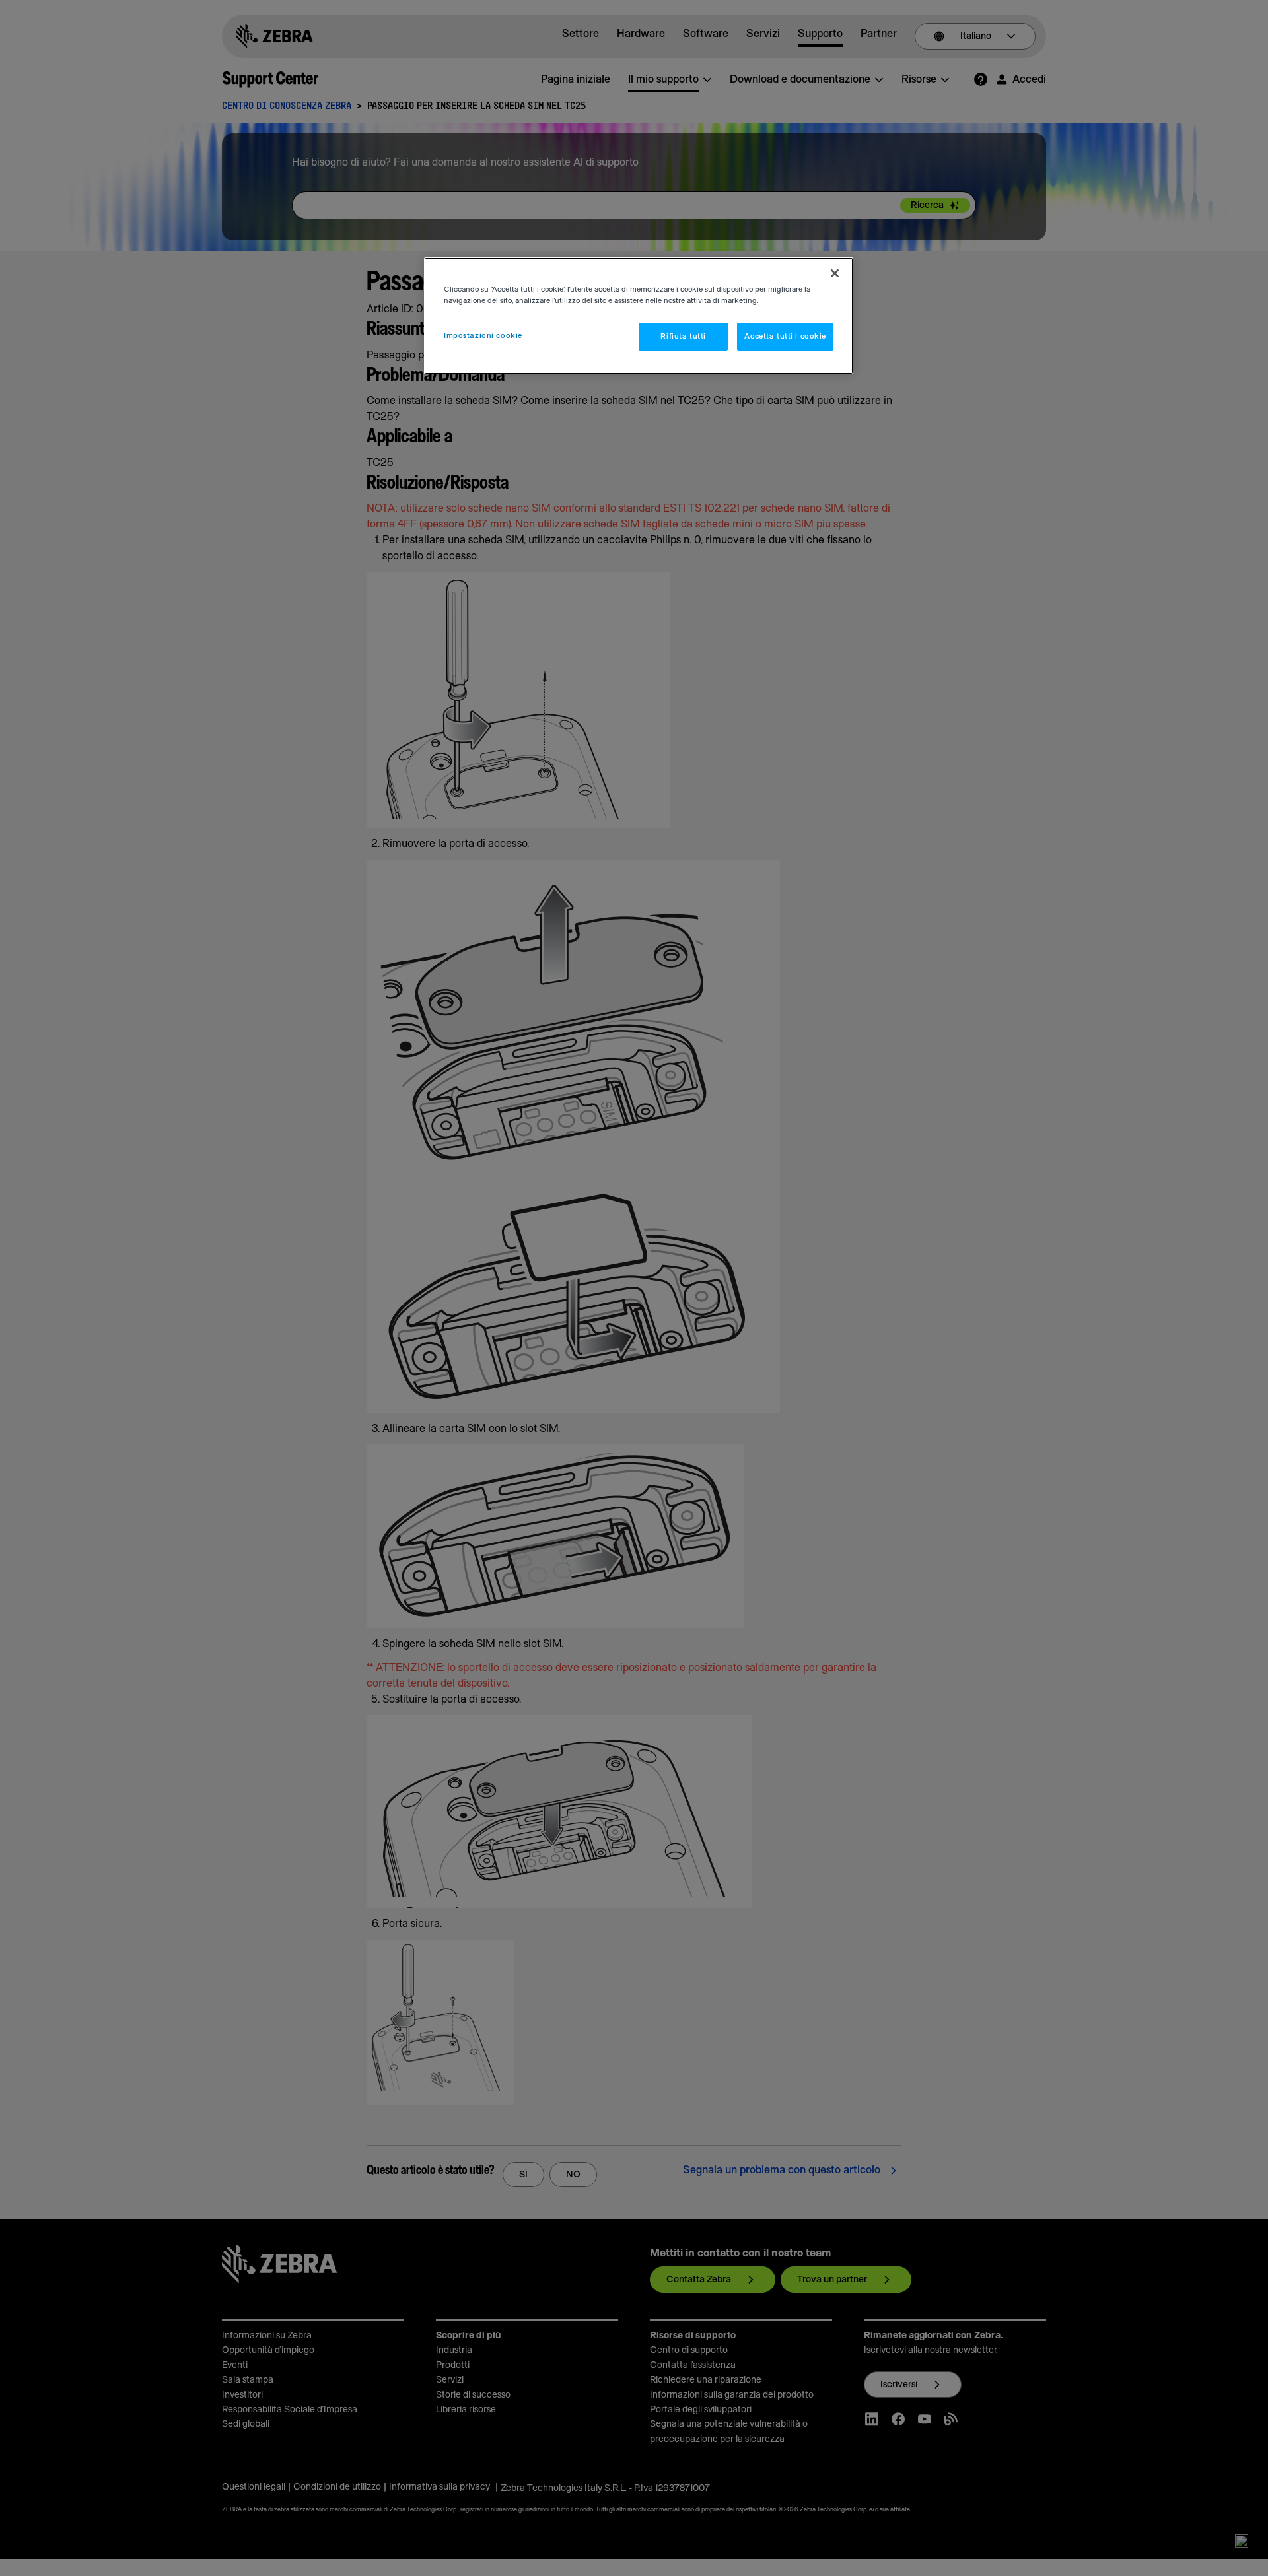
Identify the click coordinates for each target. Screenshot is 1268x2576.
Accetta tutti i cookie (785, 336)
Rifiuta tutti (683, 336)
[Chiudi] (835, 273)
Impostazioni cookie (483, 336)
